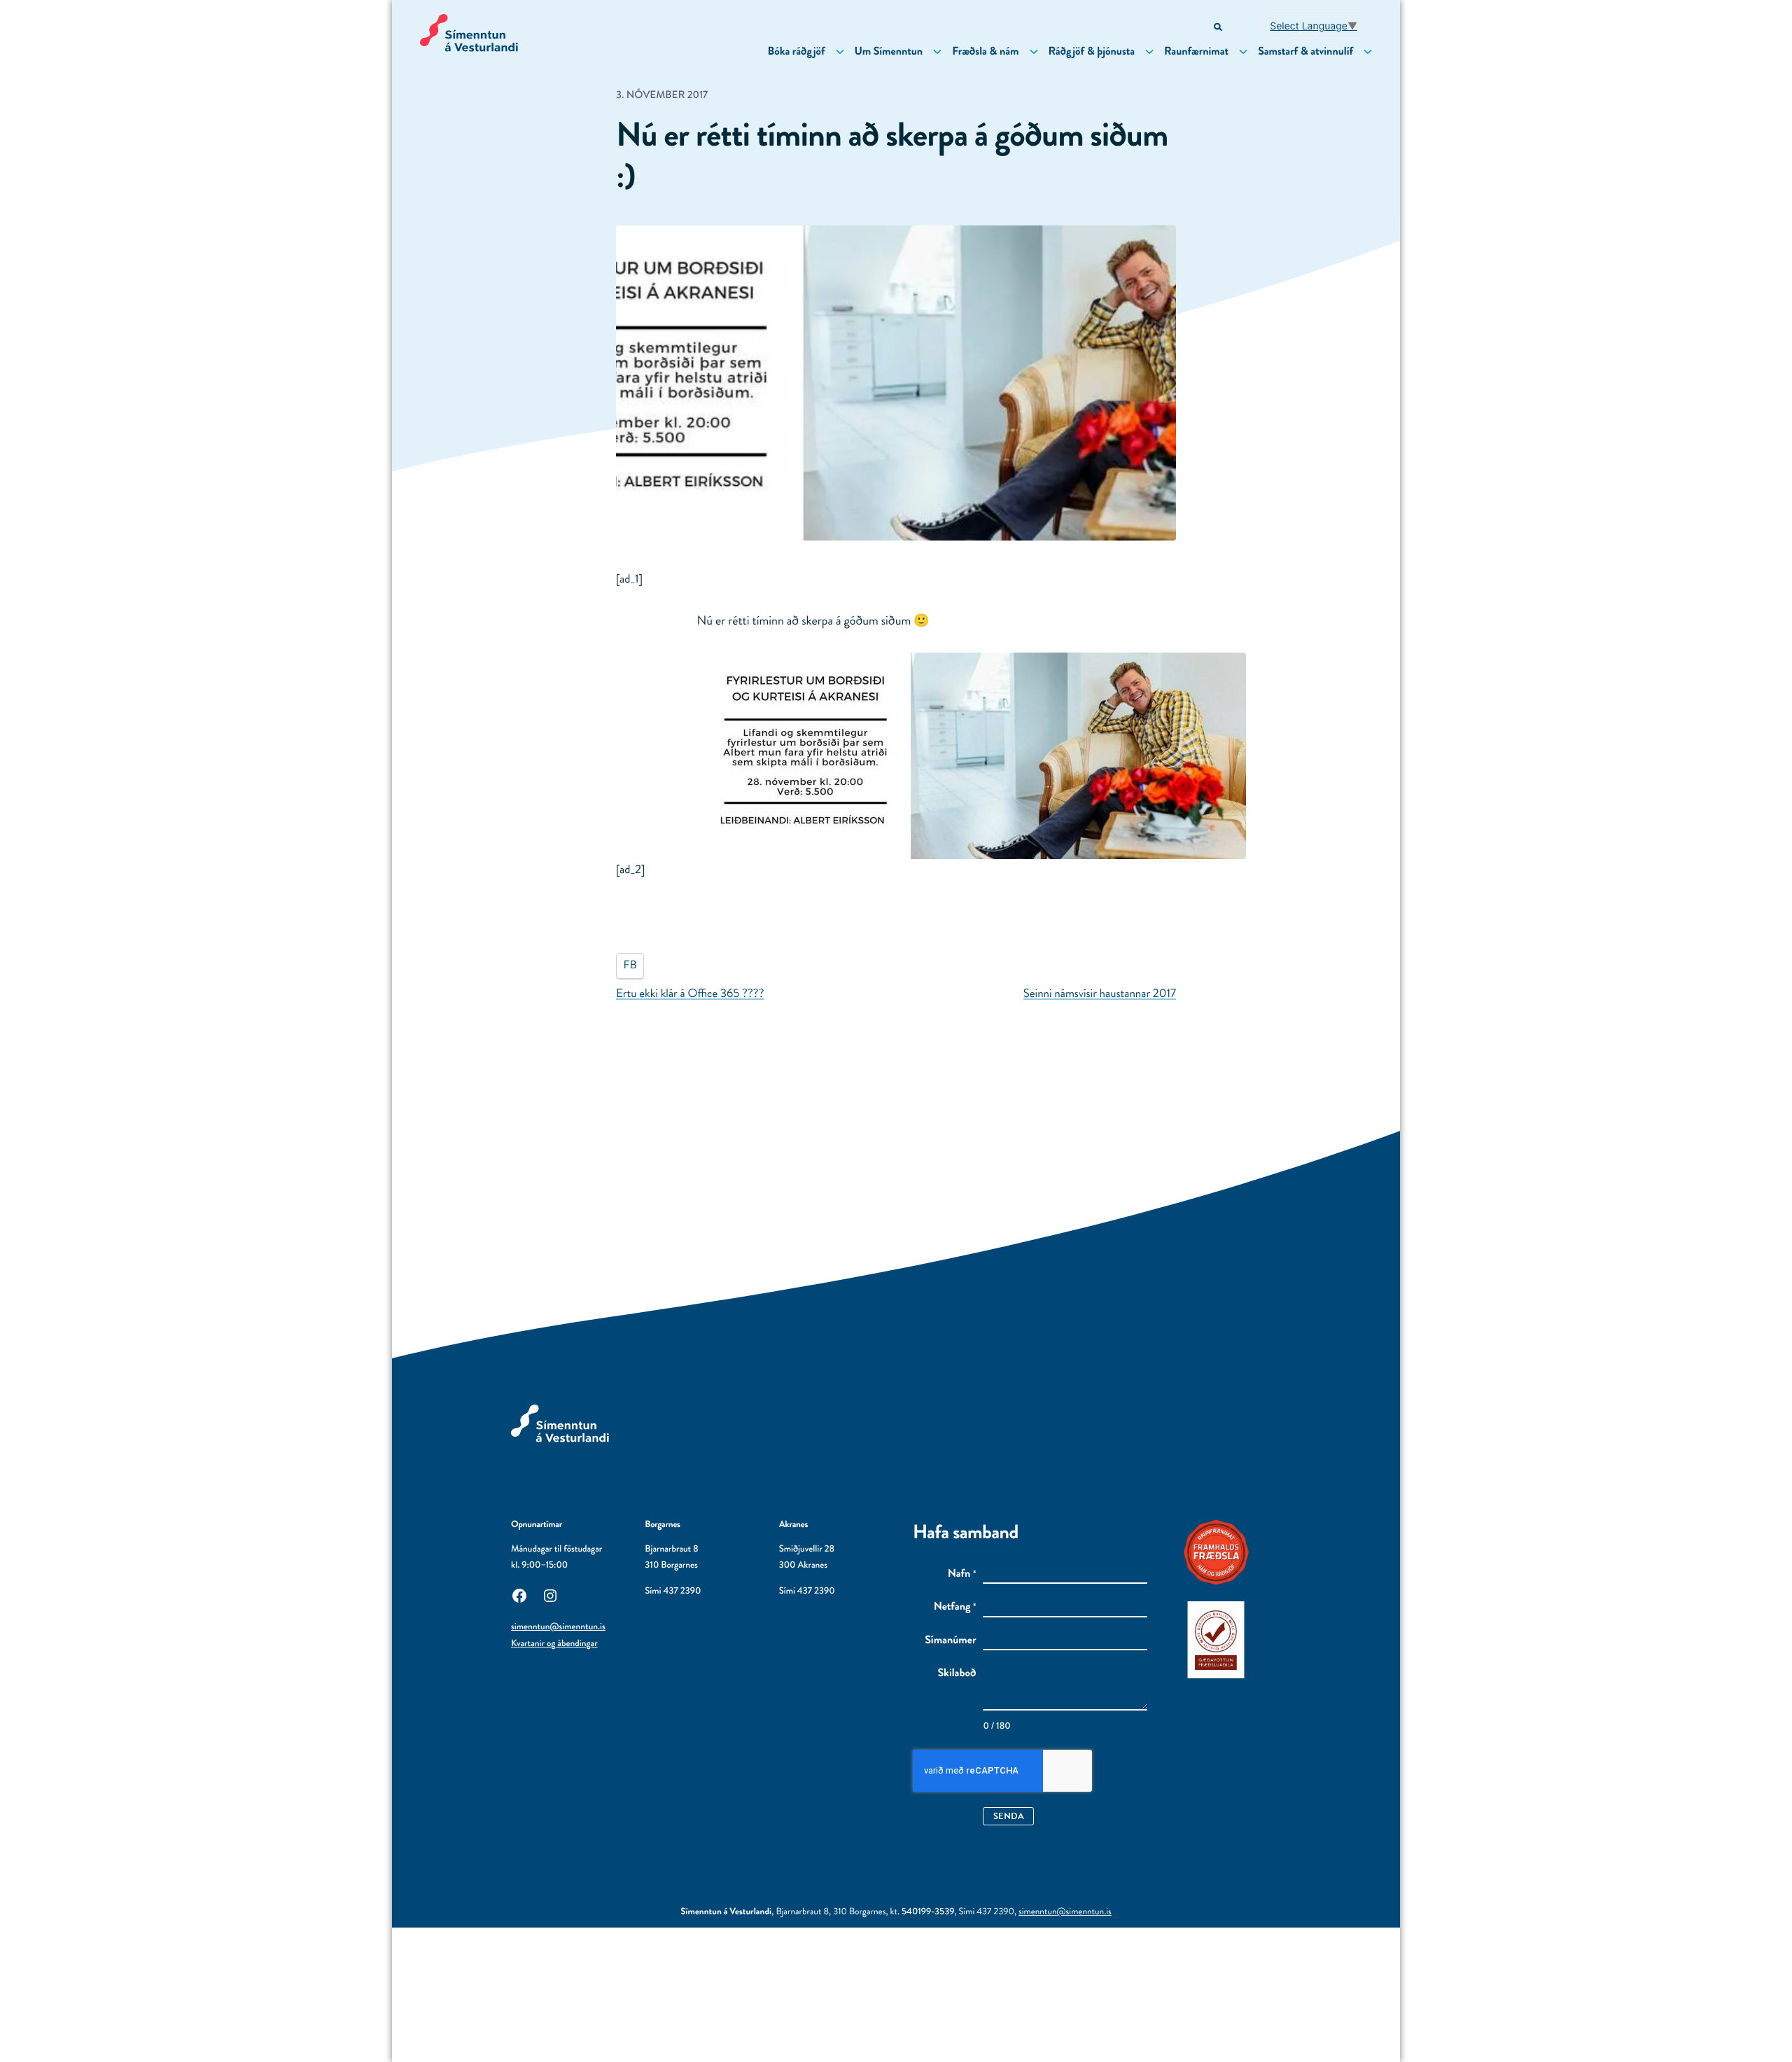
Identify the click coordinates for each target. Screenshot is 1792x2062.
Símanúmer (950, 1640)
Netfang (955, 1607)
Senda (1009, 1816)
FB (630, 965)
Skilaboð (957, 1673)
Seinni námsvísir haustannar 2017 (1100, 994)
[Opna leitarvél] (1219, 28)
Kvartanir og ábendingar (554, 1644)
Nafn (962, 1574)
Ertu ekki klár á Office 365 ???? (690, 994)
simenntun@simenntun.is (558, 1627)
